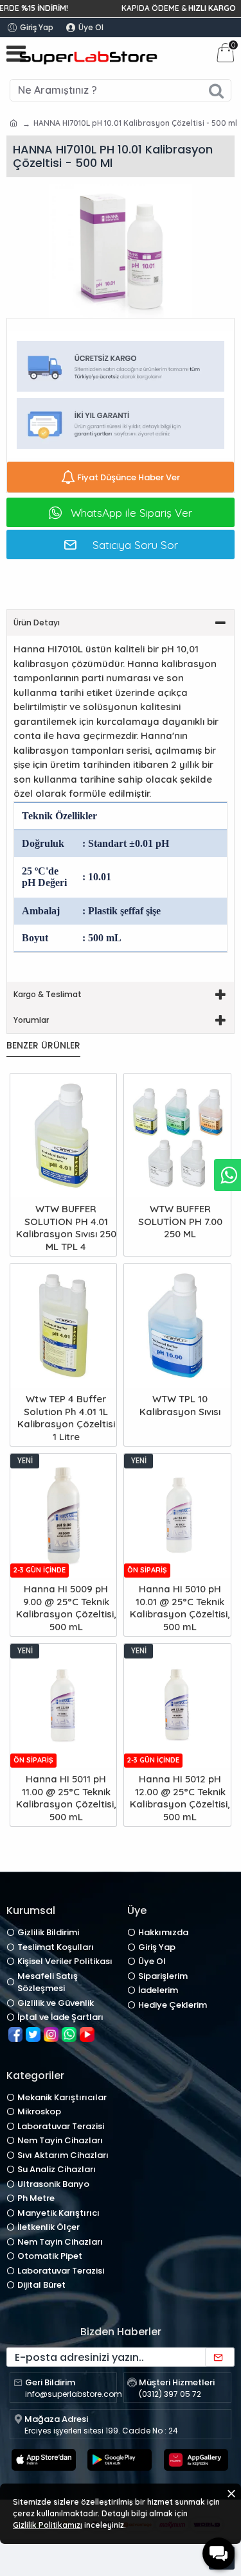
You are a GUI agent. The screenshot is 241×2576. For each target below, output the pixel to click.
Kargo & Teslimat (48, 994)
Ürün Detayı (37, 622)
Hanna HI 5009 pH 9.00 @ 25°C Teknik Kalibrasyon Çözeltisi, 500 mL (66, 1608)
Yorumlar (31, 1020)
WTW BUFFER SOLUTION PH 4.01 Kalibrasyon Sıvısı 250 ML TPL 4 (66, 1228)
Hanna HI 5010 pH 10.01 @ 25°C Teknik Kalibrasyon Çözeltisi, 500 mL (180, 1608)
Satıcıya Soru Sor (135, 545)
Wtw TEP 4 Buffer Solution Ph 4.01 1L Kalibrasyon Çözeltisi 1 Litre (66, 1418)
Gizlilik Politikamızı (48, 2525)
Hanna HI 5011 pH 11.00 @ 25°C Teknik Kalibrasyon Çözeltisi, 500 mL (66, 1798)
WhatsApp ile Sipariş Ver (131, 513)
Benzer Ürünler (43, 1046)
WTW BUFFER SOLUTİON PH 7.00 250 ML (180, 1221)
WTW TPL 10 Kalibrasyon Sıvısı (180, 1405)
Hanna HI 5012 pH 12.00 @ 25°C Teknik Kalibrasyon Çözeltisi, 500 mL (180, 1798)
